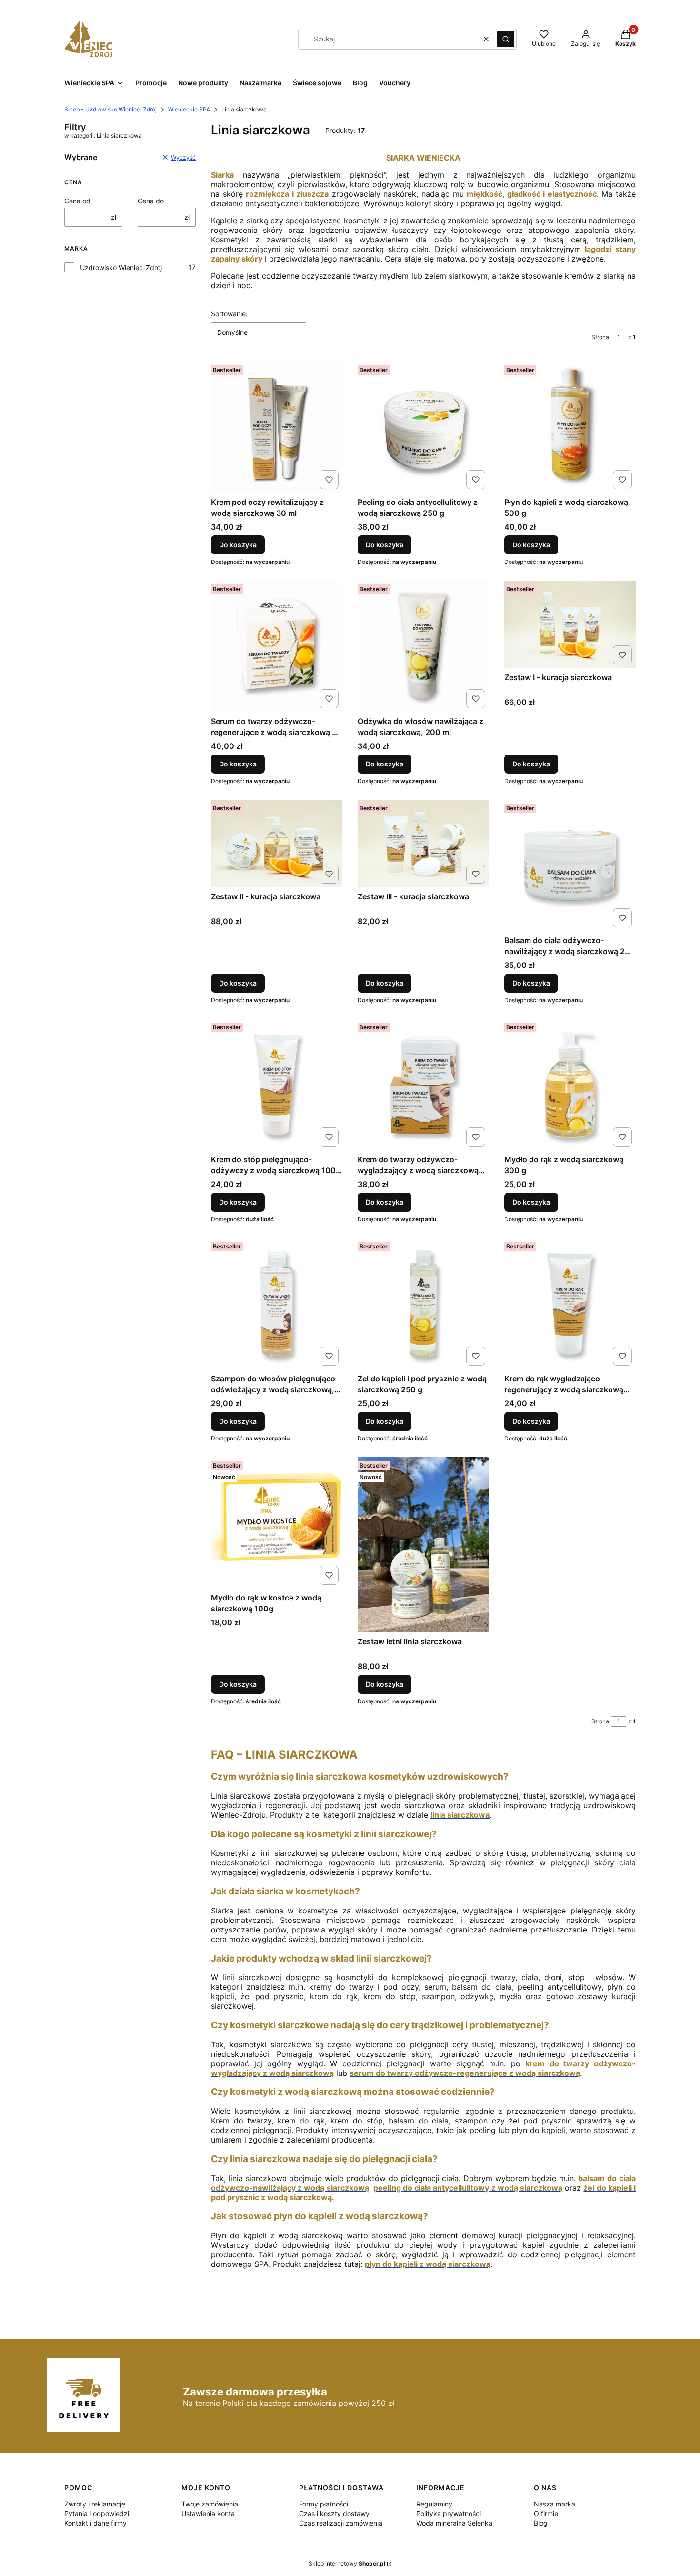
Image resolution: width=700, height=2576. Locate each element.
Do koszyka (238, 545)
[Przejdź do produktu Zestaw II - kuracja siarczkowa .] (277, 843)
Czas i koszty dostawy (334, 2513)
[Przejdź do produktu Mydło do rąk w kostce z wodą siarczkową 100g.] (277, 1523)
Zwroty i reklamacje (95, 2504)
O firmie (546, 2513)
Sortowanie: (229, 314)
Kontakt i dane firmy (95, 2523)
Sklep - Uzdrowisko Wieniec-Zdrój (110, 109)
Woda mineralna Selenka (454, 2523)
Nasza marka (555, 2504)
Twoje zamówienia (210, 2504)
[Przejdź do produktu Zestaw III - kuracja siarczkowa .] (423, 843)
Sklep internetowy (347, 2563)
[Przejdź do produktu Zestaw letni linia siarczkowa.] (423, 1545)
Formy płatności (324, 2504)
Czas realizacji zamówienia (341, 2523)
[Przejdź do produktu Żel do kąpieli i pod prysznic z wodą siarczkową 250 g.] (423, 1304)
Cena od (77, 201)
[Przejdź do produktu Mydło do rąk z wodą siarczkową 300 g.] (570, 1085)
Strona (600, 337)
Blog (541, 2523)
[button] (506, 39)
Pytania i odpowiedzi (97, 2513)
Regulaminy (434, 2504)
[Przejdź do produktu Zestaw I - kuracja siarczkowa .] (570, 624)
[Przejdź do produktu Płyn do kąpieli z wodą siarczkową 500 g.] (570, 427)
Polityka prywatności (449, 2513)
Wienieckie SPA (189, 109)
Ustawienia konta (208, 2513)
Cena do (151, 201)
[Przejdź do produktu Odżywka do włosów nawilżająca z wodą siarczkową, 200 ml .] (423, 646)
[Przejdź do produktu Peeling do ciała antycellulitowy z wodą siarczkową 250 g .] (423, 427)
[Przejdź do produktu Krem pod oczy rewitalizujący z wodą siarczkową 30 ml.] (277, 427)
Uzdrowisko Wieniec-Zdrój (121, 267)
